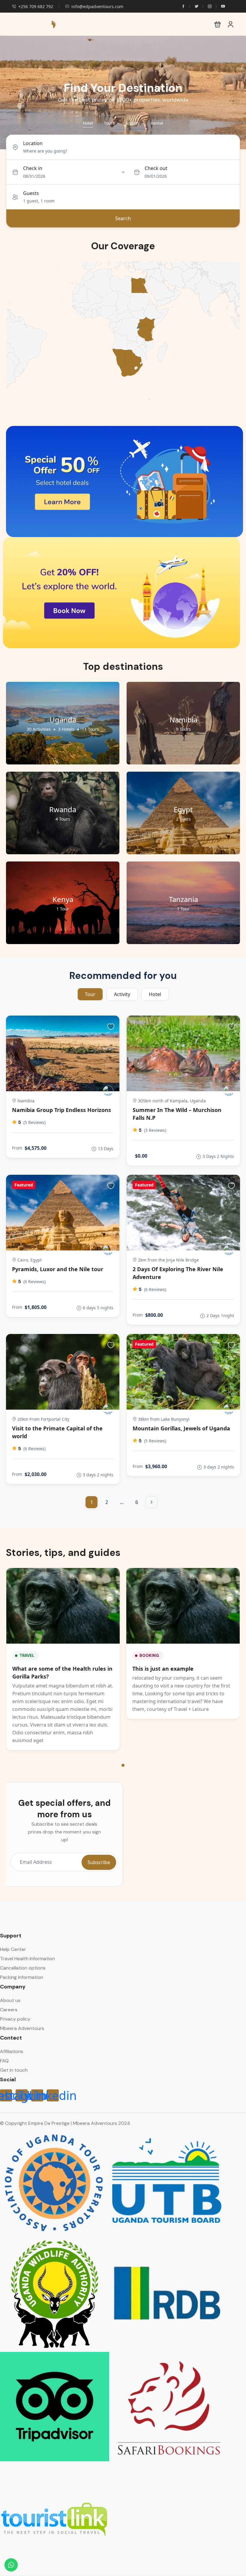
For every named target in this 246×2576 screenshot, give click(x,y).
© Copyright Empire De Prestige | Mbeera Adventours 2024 (65, 2123)
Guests (31, 193)
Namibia (183, 720)
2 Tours (183, 819)
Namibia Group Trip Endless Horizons (61, 1110)
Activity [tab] (133, 123)
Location (33, 143)
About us (10, 2000)
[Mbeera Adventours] (108, 1091)
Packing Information (22, 1977)
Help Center (13, 1949)
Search (123, 218)
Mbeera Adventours (22, 2028)
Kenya (63, 899)
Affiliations (12, 2051)
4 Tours (63, 819)
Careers (9, 2010)
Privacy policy (15, 2019)
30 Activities (39, 729)
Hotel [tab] (88, 123)
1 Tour (63, 909)
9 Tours (183, 729)
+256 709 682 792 (36, 6)
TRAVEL (27, 1656)
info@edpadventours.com (97, 6)
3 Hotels (66, 729)
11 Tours (90, 729)
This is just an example (163, 1669)
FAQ (4, 2061)
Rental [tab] (157, 123)
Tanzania (183, 899)
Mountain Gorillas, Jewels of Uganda (181, 1428)
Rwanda (63, 809)
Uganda (63, 720)
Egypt (183, 809)
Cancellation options (23, 1968)
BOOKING (149, 1656)
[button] (218, 24)
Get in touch (14, 2070)
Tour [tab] (90, 994)
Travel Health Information (27, 1959)
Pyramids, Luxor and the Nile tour (58, 1269)
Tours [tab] (109, 123)
